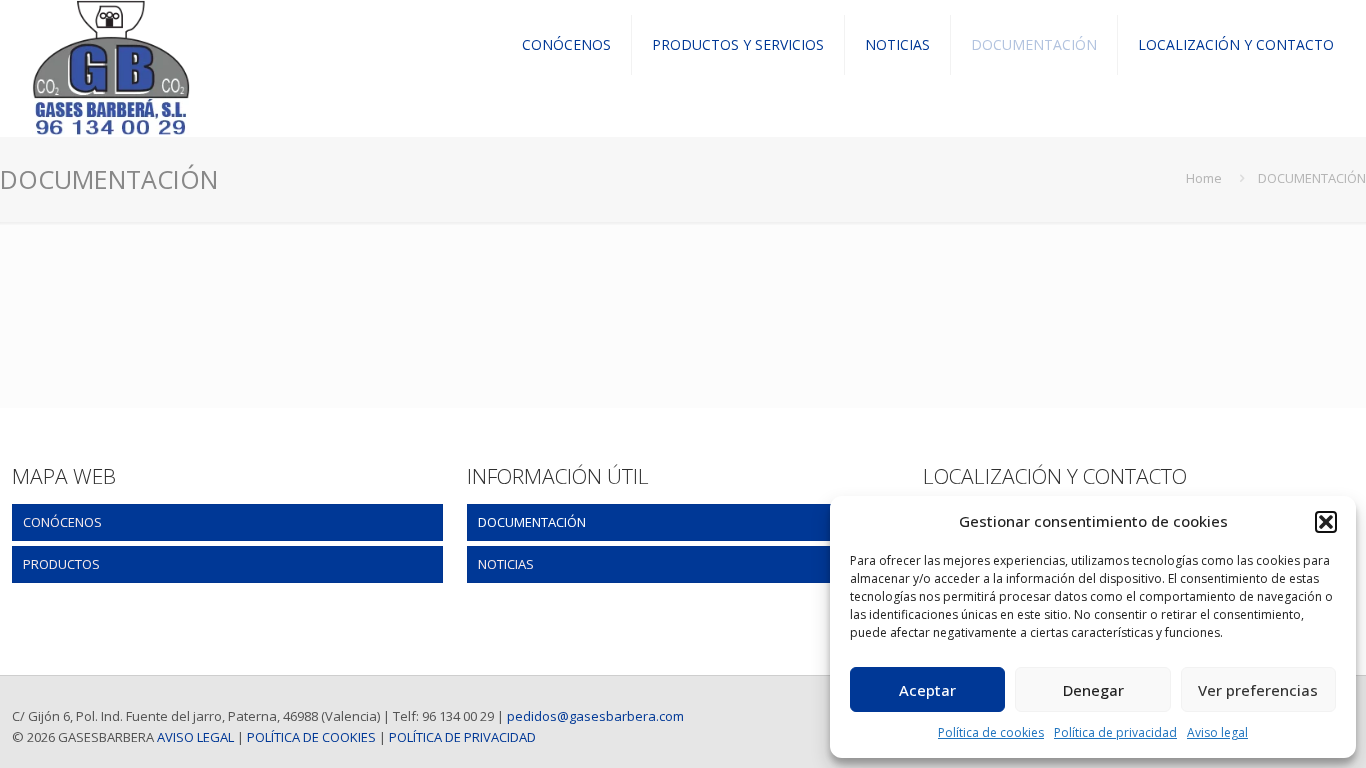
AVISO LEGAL (195, 737)
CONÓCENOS (62, 522)
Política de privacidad (1115, 732)
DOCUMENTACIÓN (532, 522)
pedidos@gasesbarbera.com (595, 716)
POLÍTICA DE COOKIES (311, 737)
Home (1204, 178)
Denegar (1093, 690)
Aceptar (927, 690)
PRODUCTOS (61, 564)
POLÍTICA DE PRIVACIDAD (462, 737)
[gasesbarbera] (111, 45)
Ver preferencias (1258, 690)
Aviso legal (1217, 732)
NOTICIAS (506, 564)
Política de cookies (991, 732)
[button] (1326, 522)
